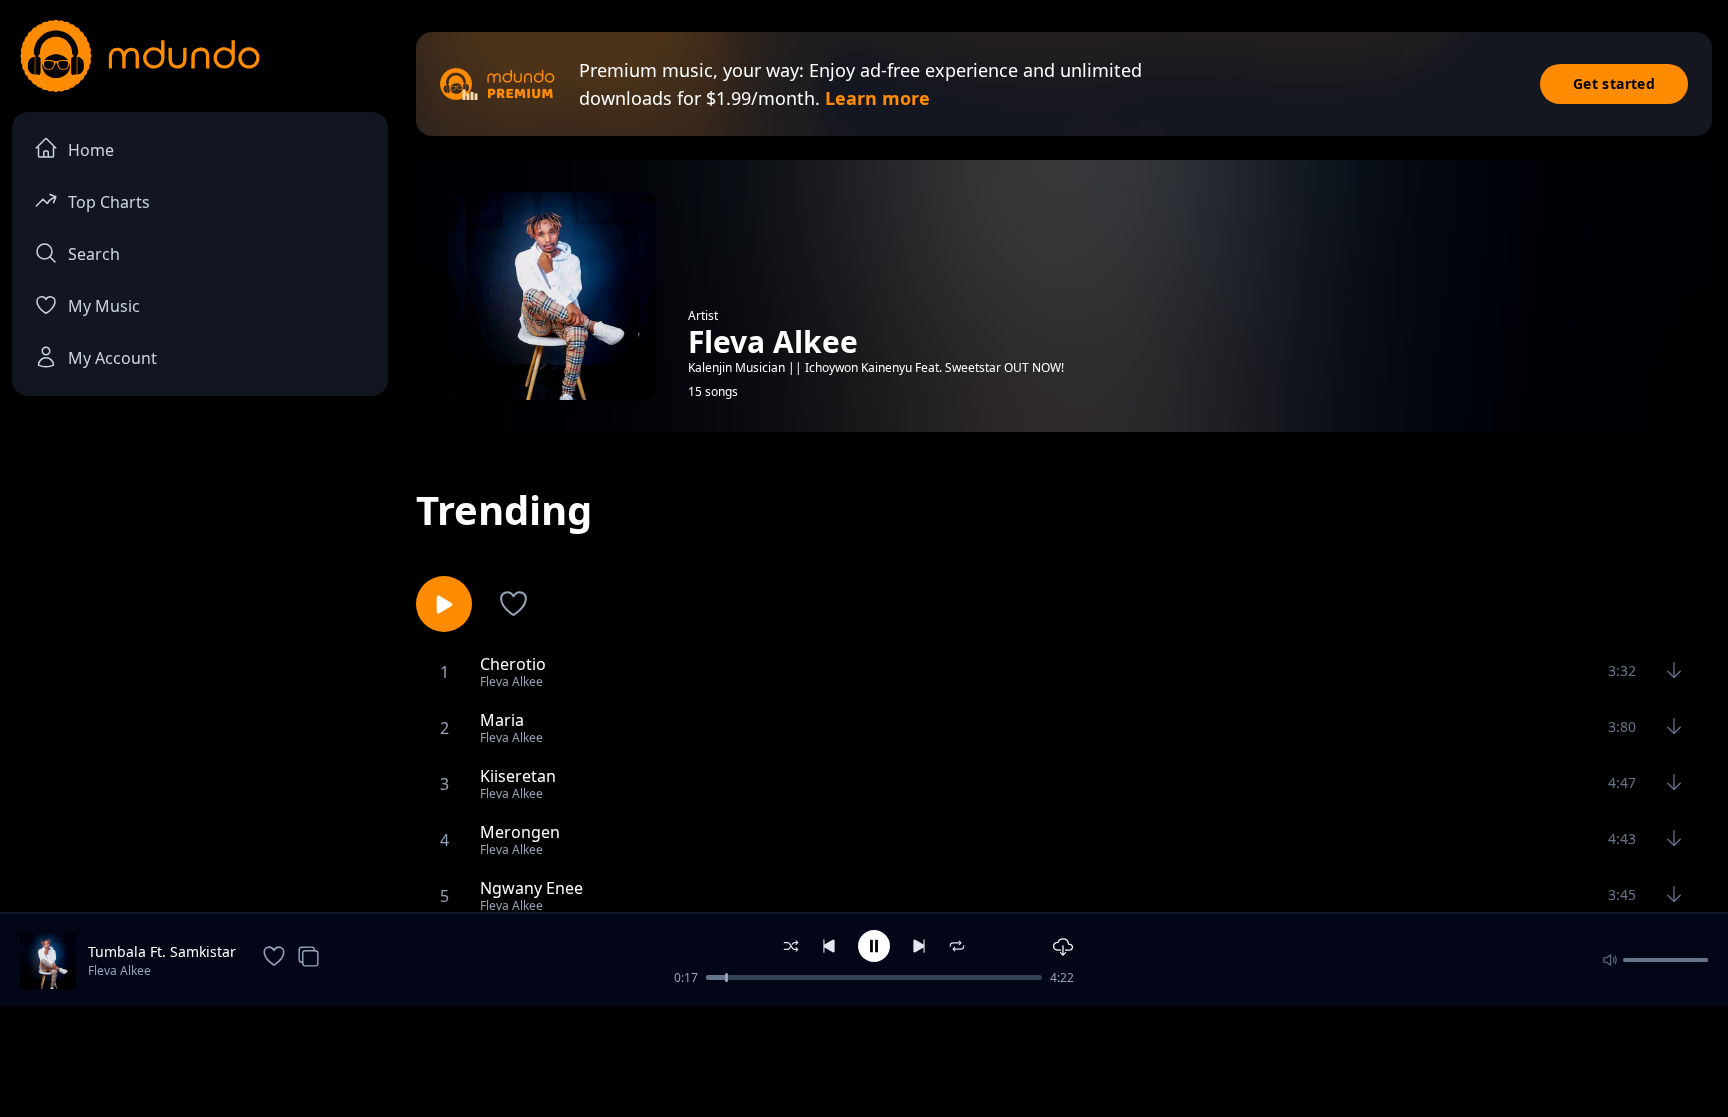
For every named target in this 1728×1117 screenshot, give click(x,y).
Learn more (877, 98)
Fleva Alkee (119, 970)
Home (91, 150)
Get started (1614, 83)
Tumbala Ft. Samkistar (162, 951)
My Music (104, 306)
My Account (112, 358)
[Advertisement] (864, 1060)
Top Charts (109, 202)
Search (94, 254)
